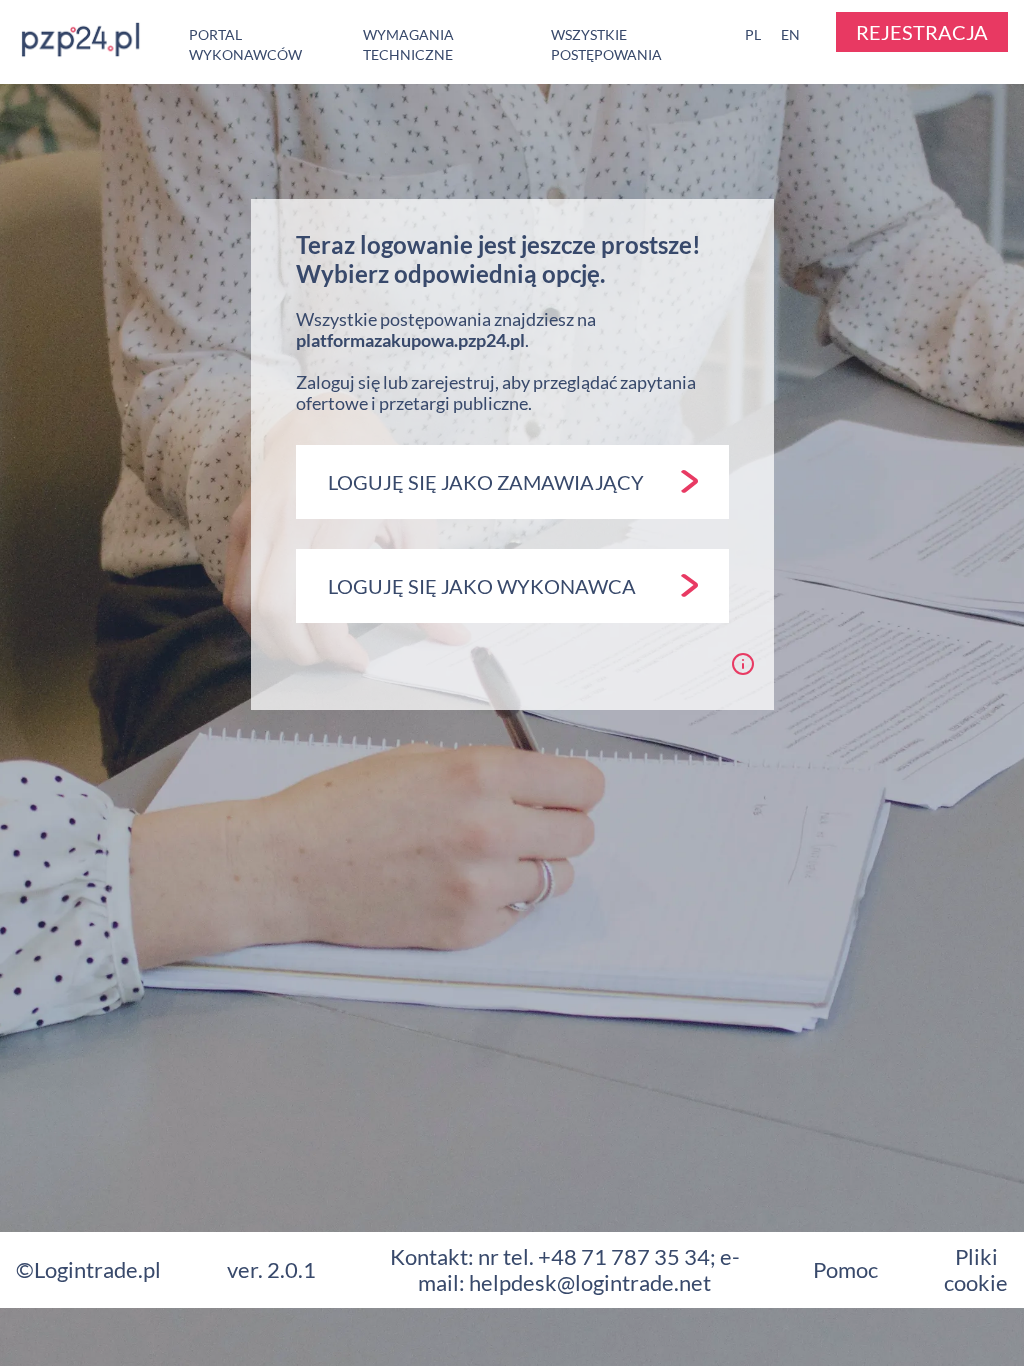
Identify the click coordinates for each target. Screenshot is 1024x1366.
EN (790, 34)
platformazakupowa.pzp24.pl (410, 340)
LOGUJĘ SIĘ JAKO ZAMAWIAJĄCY (486, 482)
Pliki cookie (976, 1269)
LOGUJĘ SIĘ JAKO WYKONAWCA (482, 586)
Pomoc (845, 1269)
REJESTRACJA (922, 32)
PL (753, 34)
